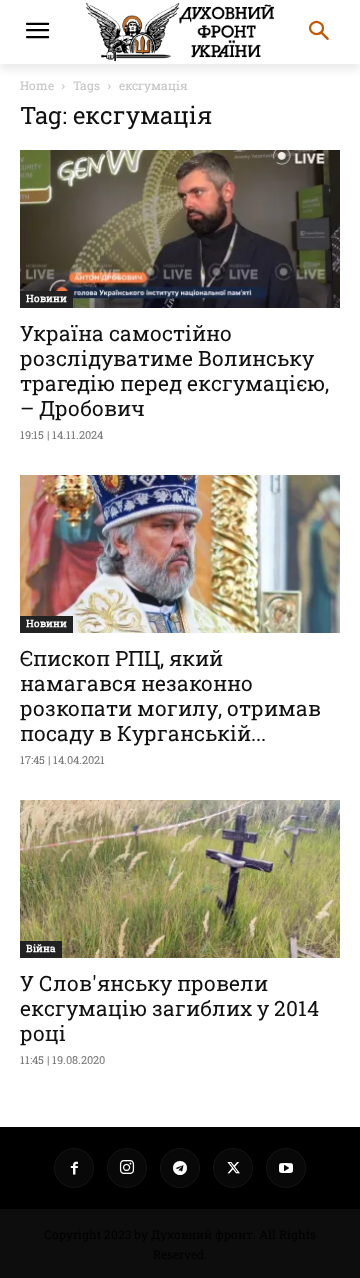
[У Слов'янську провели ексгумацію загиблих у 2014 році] (180, 879)
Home (37, 85)
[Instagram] (127, 1168)
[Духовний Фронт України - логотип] (180, 32)
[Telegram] (180, 1168)
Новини (46, 298)
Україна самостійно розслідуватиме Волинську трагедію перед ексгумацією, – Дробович (174, 370)
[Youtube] (286, 1168)
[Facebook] (74, 1168)
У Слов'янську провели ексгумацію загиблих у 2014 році (169, 1008)
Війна (41, 948)
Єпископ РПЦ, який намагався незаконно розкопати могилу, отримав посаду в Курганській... (170, 695)
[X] (233, 1168)
